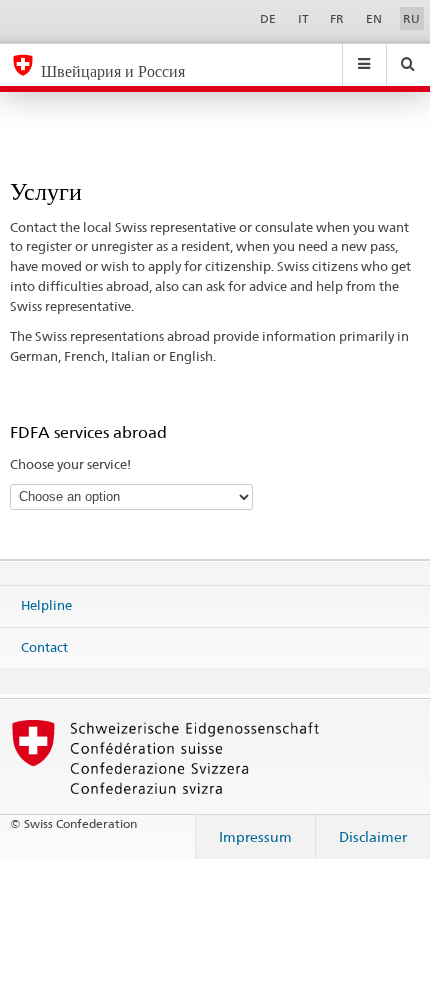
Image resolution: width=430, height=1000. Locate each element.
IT (303, 18)
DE (268, 18)
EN (374, 18)
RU (411, 18)
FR (337, 18)
